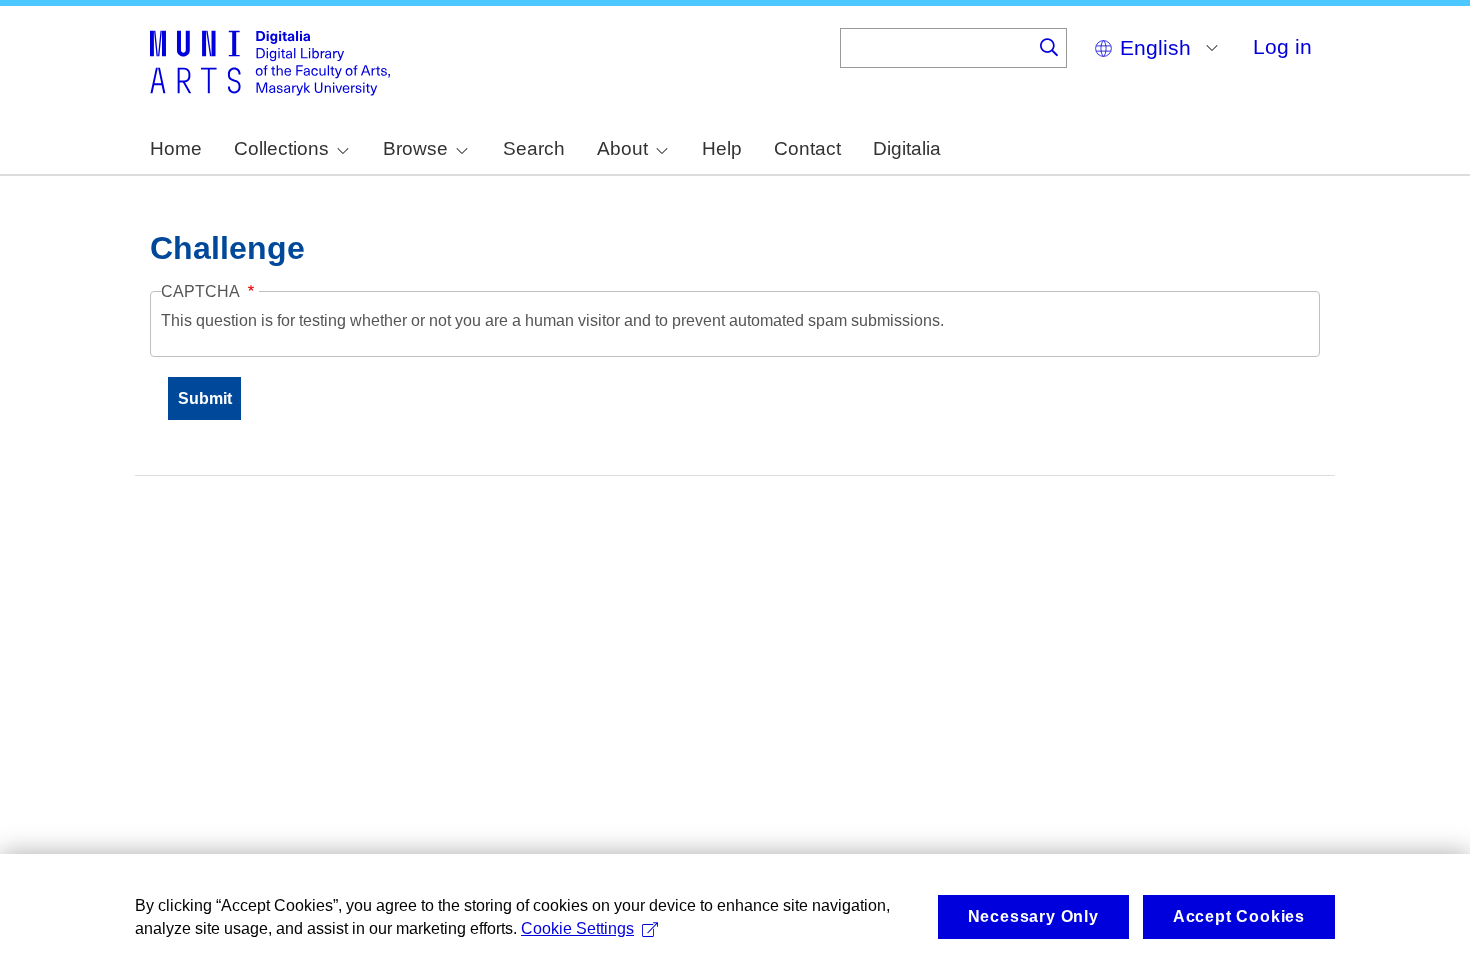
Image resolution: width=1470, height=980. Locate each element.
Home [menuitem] (176, 148)
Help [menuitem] (722, 148)
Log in (1282, 46)
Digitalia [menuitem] (907, 148)
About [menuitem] (622, 148)
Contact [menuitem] (807, 148)
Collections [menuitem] (281, 148)
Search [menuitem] (534, 148)
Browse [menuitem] (415, 148)
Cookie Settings (577, 928)
